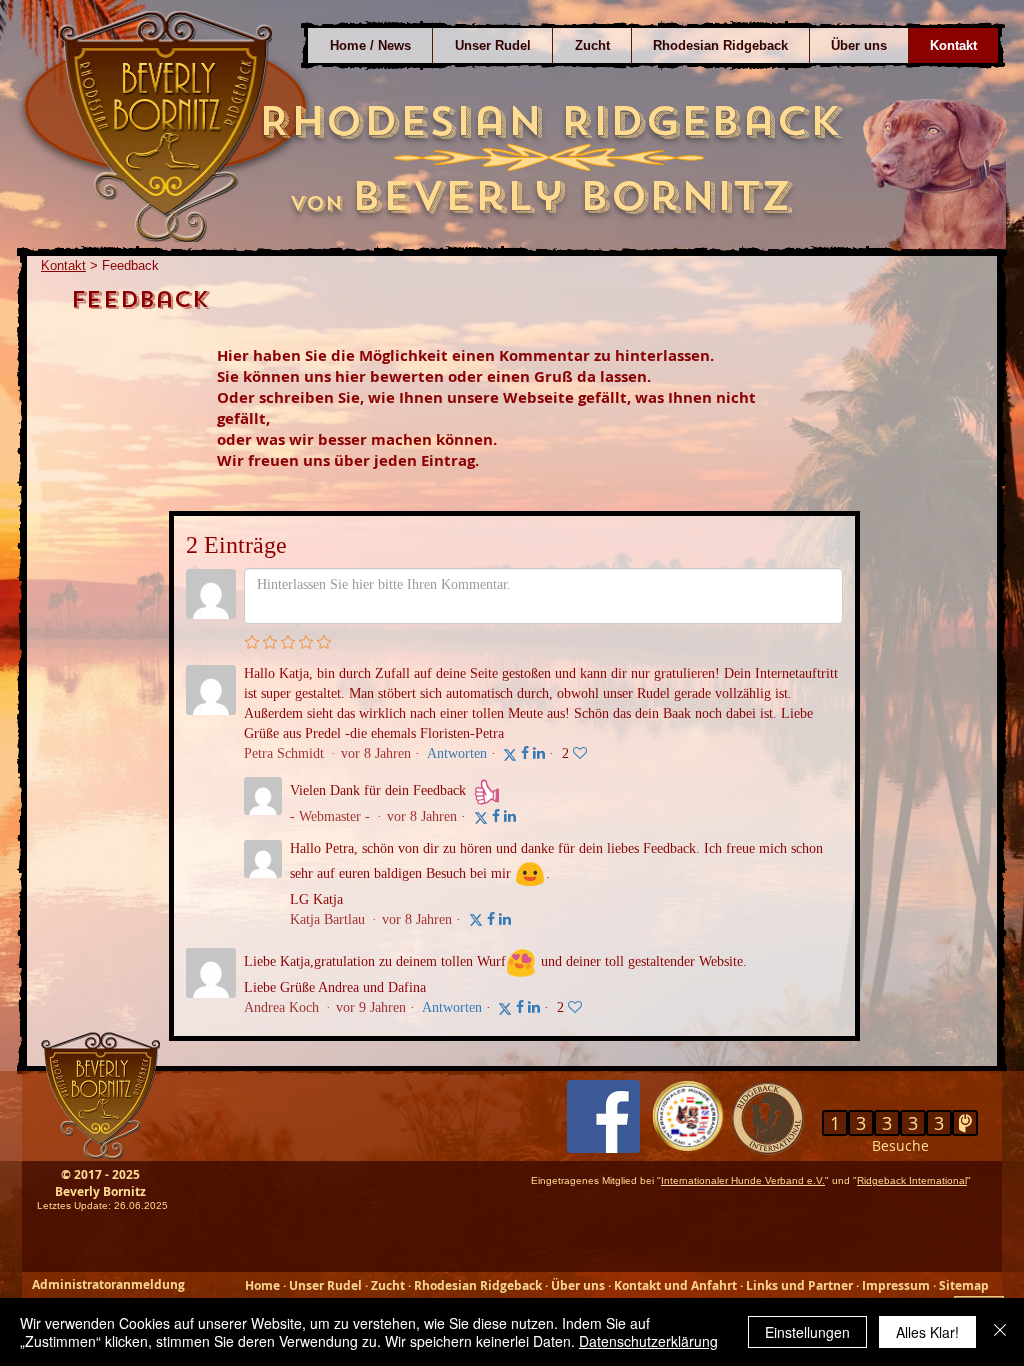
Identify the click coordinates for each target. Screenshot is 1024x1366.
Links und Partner (799, 1285)
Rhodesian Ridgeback (478, 1285)
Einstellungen (807, 1332)
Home (264, 1285)
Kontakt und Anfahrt (675, 1285)
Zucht (388, 1285)
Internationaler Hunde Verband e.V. (743, 1180)
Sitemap (964, 1285)
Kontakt (63, 265)
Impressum (896, 1285)
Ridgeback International (912, 1180)
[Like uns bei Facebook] (603, 1116)
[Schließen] (1000, 1332)
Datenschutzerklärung (648, 1341)
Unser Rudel (325, 1285)
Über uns (578, 1285)
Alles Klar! (927, 1332)
